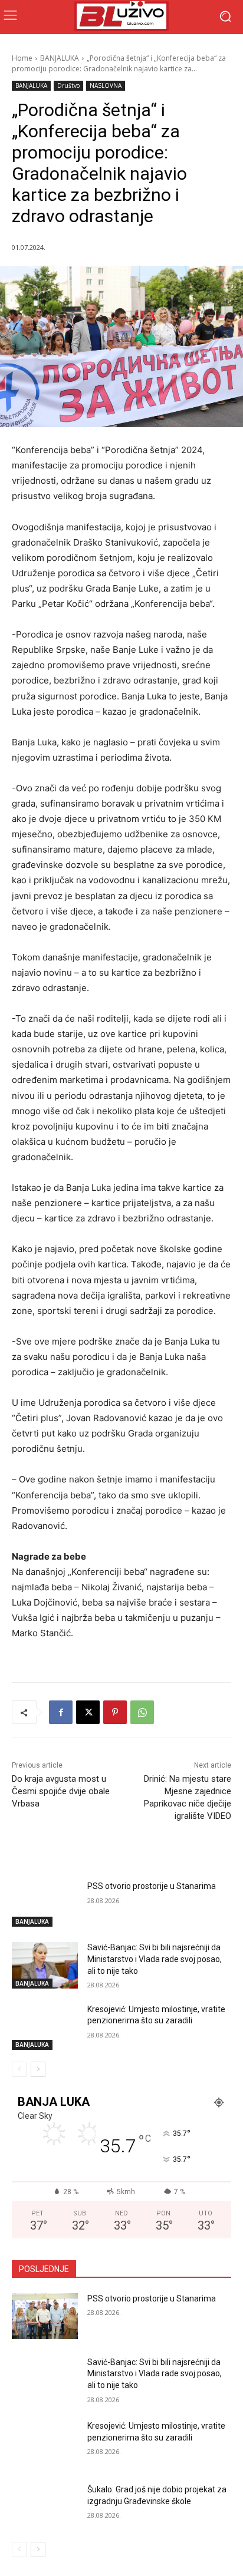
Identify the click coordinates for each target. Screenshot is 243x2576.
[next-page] (38, 2069)
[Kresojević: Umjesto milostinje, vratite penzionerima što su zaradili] (45, 2027)
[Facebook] (61, 1712)
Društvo (68, 85)
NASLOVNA (106, 85)
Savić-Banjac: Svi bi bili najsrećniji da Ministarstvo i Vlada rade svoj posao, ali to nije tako (155, 1959)
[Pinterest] (115, 1712)
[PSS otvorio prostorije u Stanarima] (45, 1904)
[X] (88, 1712)
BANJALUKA (60, 58)
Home (22, 58)
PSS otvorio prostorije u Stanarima (152, 1886)
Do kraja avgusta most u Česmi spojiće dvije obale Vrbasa (61, 1791)
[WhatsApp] (142, 1712)
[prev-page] (19, 2069)
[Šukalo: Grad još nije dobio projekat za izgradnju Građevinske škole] (45, 2507)
